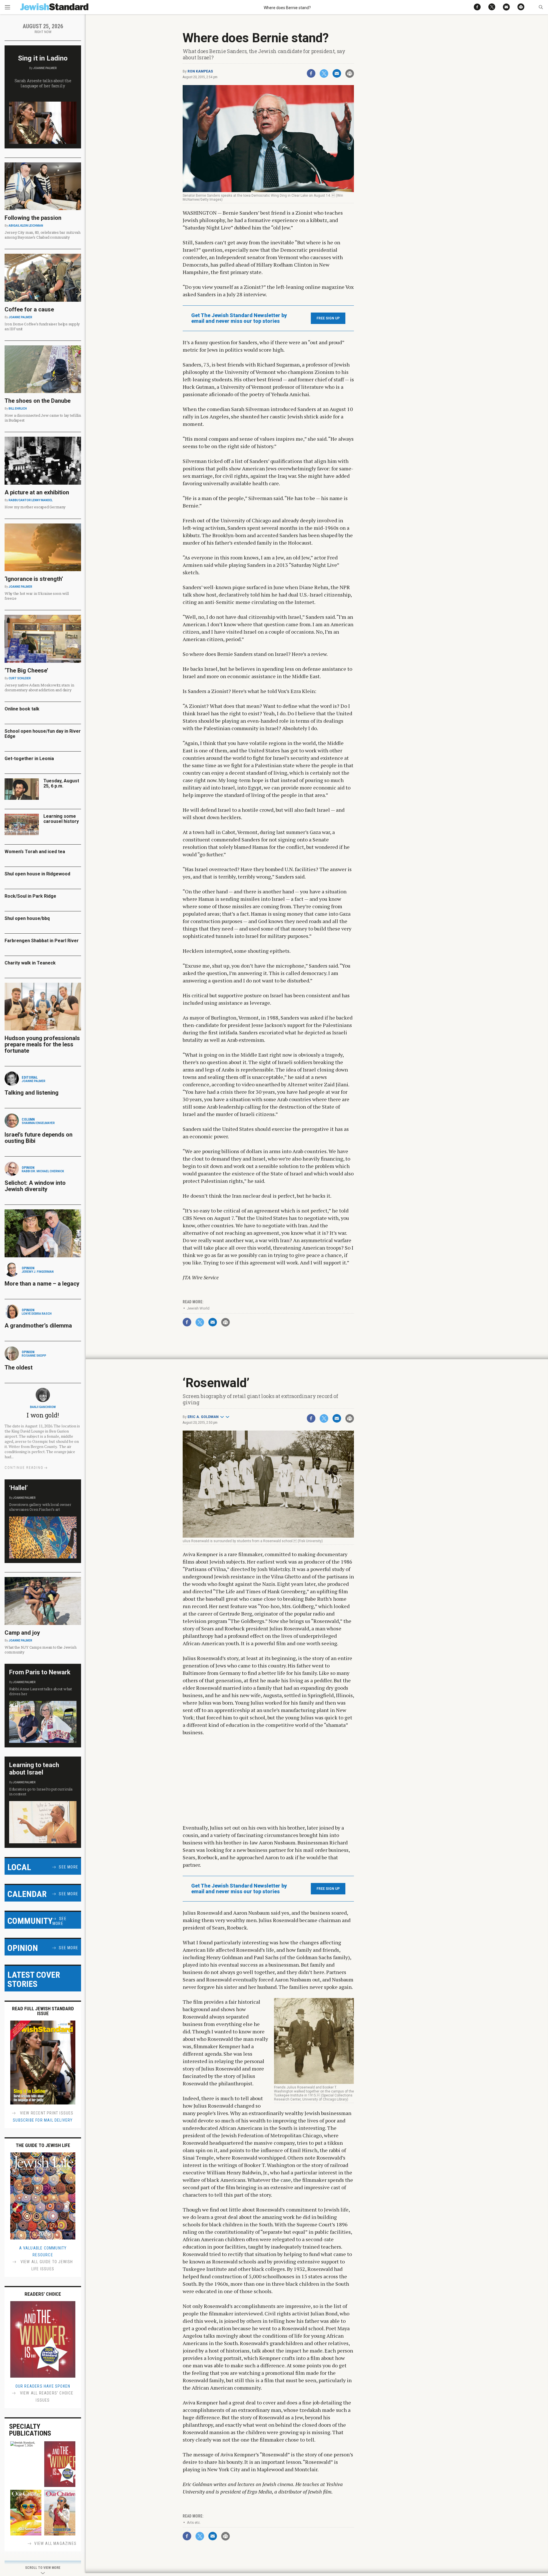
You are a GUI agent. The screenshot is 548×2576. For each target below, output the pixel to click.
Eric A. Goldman (203, 1417)
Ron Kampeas (200, 71)
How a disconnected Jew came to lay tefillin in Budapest (43, 418)
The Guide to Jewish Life (43, 2145)
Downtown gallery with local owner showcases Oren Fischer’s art (40, 1507)
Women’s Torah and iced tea (35, 852)
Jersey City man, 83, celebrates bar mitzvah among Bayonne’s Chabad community (43, 235)
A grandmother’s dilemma (38, 1326)
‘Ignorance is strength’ (34, 579)
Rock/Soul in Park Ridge (30, 896)
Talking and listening (32, 1093)
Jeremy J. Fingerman (38, 1272)
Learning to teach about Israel (34, 1769)
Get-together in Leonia (29, 759)
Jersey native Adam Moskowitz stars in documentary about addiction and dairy (39, 687)
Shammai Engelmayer (38, 1123)
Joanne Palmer (45, 68)
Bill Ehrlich (18, 409)
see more (68, 1867)
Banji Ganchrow (43, 1407)
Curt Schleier (20, 678)
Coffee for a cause (29, 309)
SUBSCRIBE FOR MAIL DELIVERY (43, 2120)
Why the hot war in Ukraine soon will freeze (37, 596)
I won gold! (43, 1415)
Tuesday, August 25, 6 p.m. (61, 783)
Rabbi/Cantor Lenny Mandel (31, 500)
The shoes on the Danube (38, 401)
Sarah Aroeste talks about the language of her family (43, 83)
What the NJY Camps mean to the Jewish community (40, 1650)
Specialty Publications (30, 2430)
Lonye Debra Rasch (37, 1314)
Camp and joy (22, 1633)
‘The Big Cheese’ (26, 670)
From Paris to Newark (40, 1672)
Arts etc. (194, 2522)
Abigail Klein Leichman (26, 226)
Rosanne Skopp (34, 1356)
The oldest (19, 1367)
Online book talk (22, 709)
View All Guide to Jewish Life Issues (46, 2265)
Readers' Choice (43, 2294)
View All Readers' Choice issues (46, 2397)
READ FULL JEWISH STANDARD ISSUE (43, 2011)
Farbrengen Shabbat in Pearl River (42, 941)
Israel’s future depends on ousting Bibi (39, 1138)
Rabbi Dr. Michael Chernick (43, 1171)
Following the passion (33, 218)
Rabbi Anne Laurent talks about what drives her (41, 1691)
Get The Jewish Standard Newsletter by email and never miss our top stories (239, 318)
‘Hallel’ (18, 1488)
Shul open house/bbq (27, 918)
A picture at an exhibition (37, 492)
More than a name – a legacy (42, 1284)
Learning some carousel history (61, 819)
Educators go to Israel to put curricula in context (41, 1791)
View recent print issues (46, 2113)
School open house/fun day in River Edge (43, 734)
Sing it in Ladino (43, 58)
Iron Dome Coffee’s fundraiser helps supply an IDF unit (42, 326)
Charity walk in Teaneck (30, 963)
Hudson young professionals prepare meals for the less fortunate (42, 1044)
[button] (541, 7)
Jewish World (198, 1308)
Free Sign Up (328, 318)
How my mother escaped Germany (35, 507)
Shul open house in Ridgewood (37, 874)
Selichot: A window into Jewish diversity (35, 1186)
